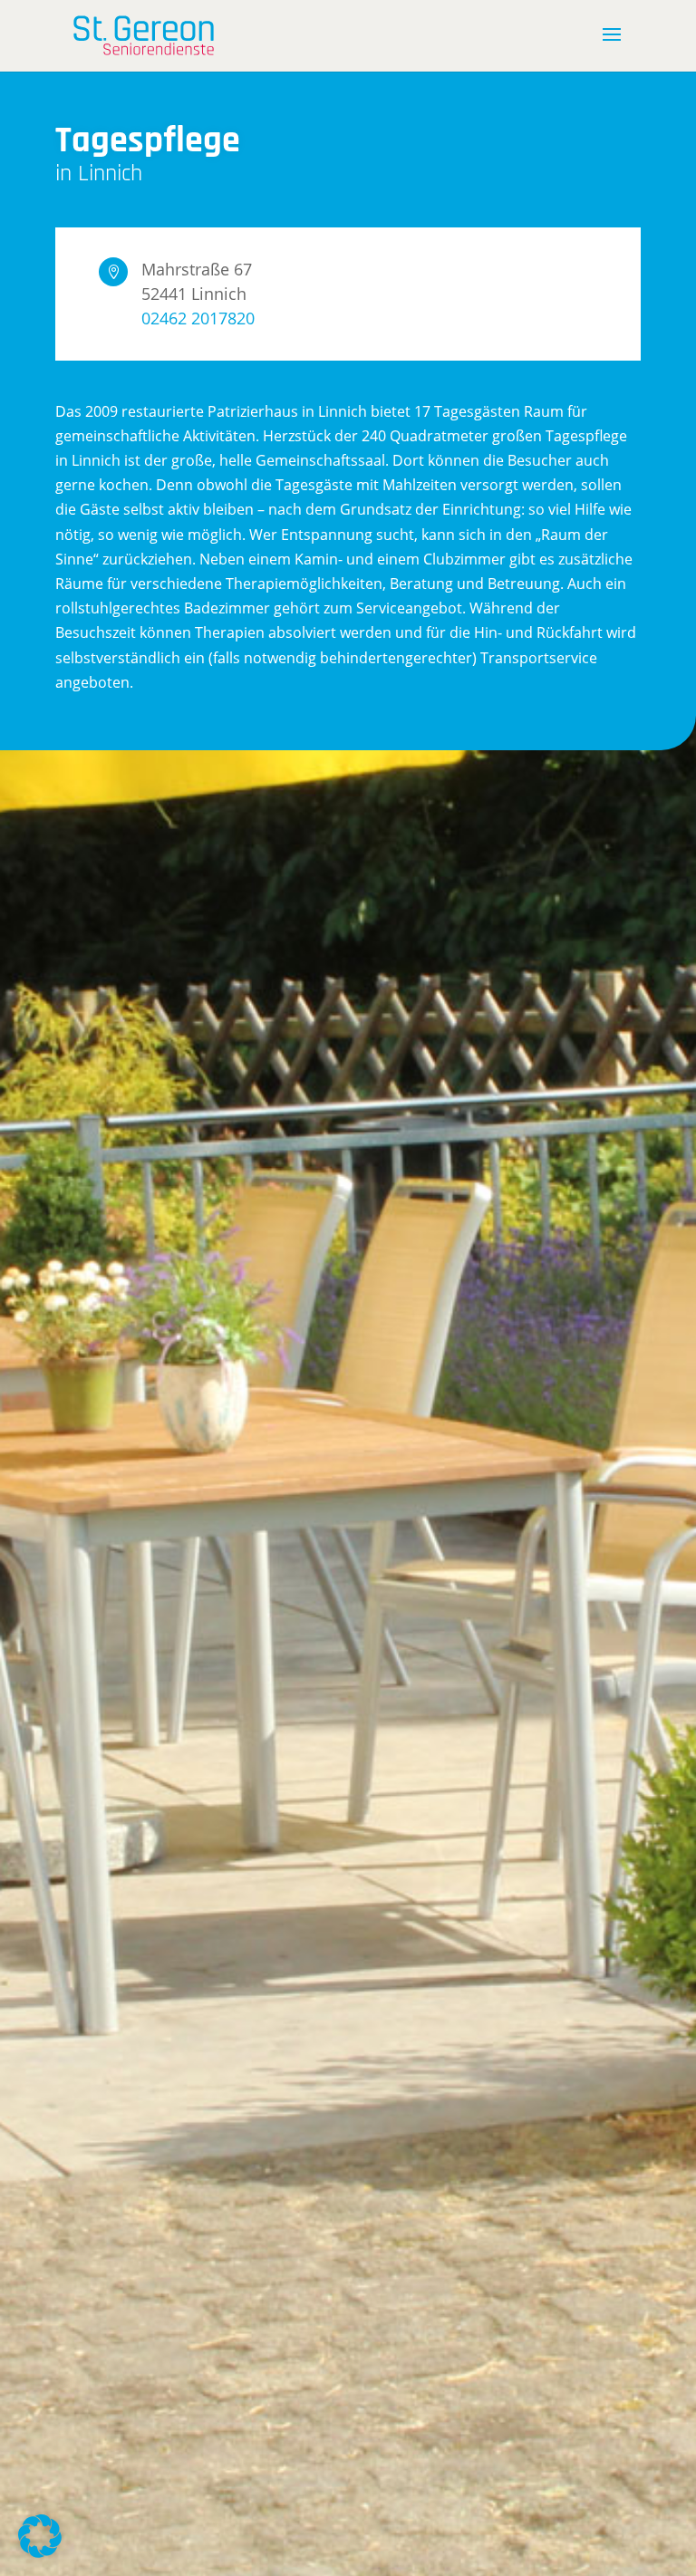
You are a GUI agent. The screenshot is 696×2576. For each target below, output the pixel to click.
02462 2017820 (198, 318)
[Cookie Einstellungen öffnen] (40, 2552)
